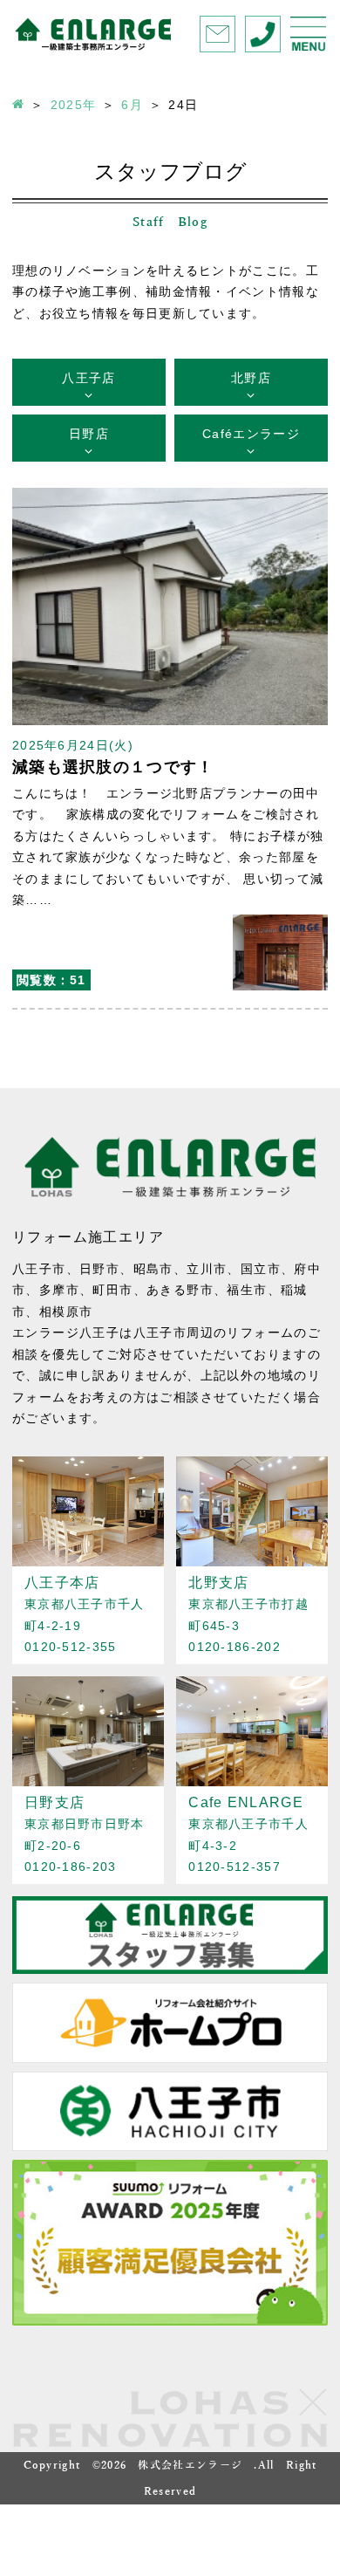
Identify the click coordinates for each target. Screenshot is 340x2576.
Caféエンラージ (251, 434)
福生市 (247, 1290)
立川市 (207, 1269)
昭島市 (153, 1269)
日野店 (89, 434)
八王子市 (39, 1269)
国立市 (261, 1269)
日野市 (99, 1269)
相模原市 (66, 1312)
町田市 (112, 1290)
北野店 (251, 378)
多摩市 (59, 1290)
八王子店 (88, 378)
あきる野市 (180, 1290)
